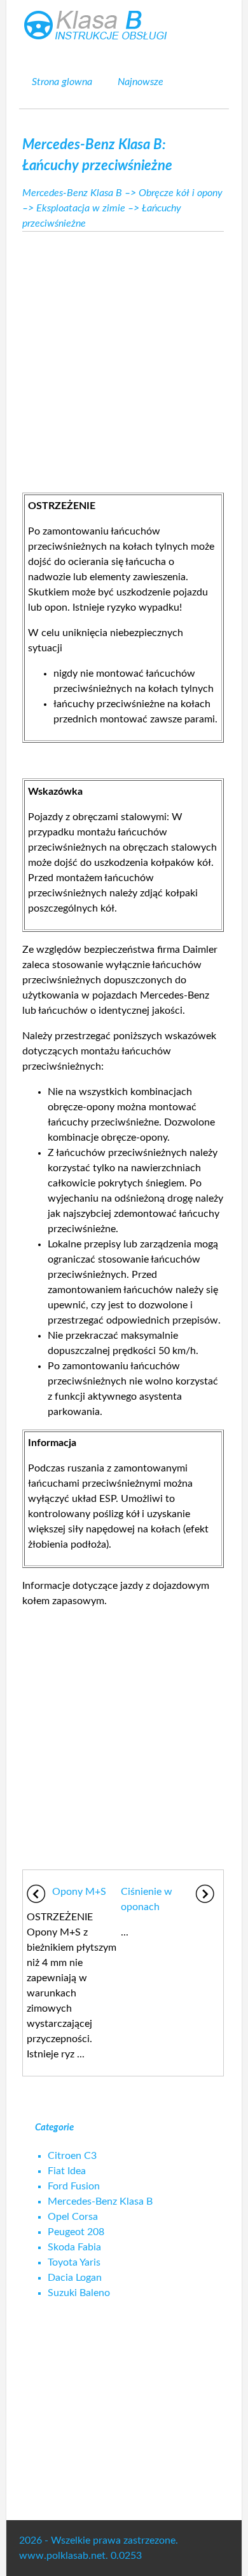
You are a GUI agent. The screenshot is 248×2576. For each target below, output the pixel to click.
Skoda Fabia (74, 2247)
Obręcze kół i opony (181, 193)
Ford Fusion (74, 2186)
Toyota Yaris (74, 2262)
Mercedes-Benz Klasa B (72, 193)
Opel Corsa (73, 2217)
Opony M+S (79, 1892)
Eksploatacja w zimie (81, 208)
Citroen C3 (72, 2156)
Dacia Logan (75, 2278)
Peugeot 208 (76, 2232)
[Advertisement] (124, 359)
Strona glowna (62, 82)
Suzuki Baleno (79, 2293)
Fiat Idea (67, 2171)
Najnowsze (141, 82)
